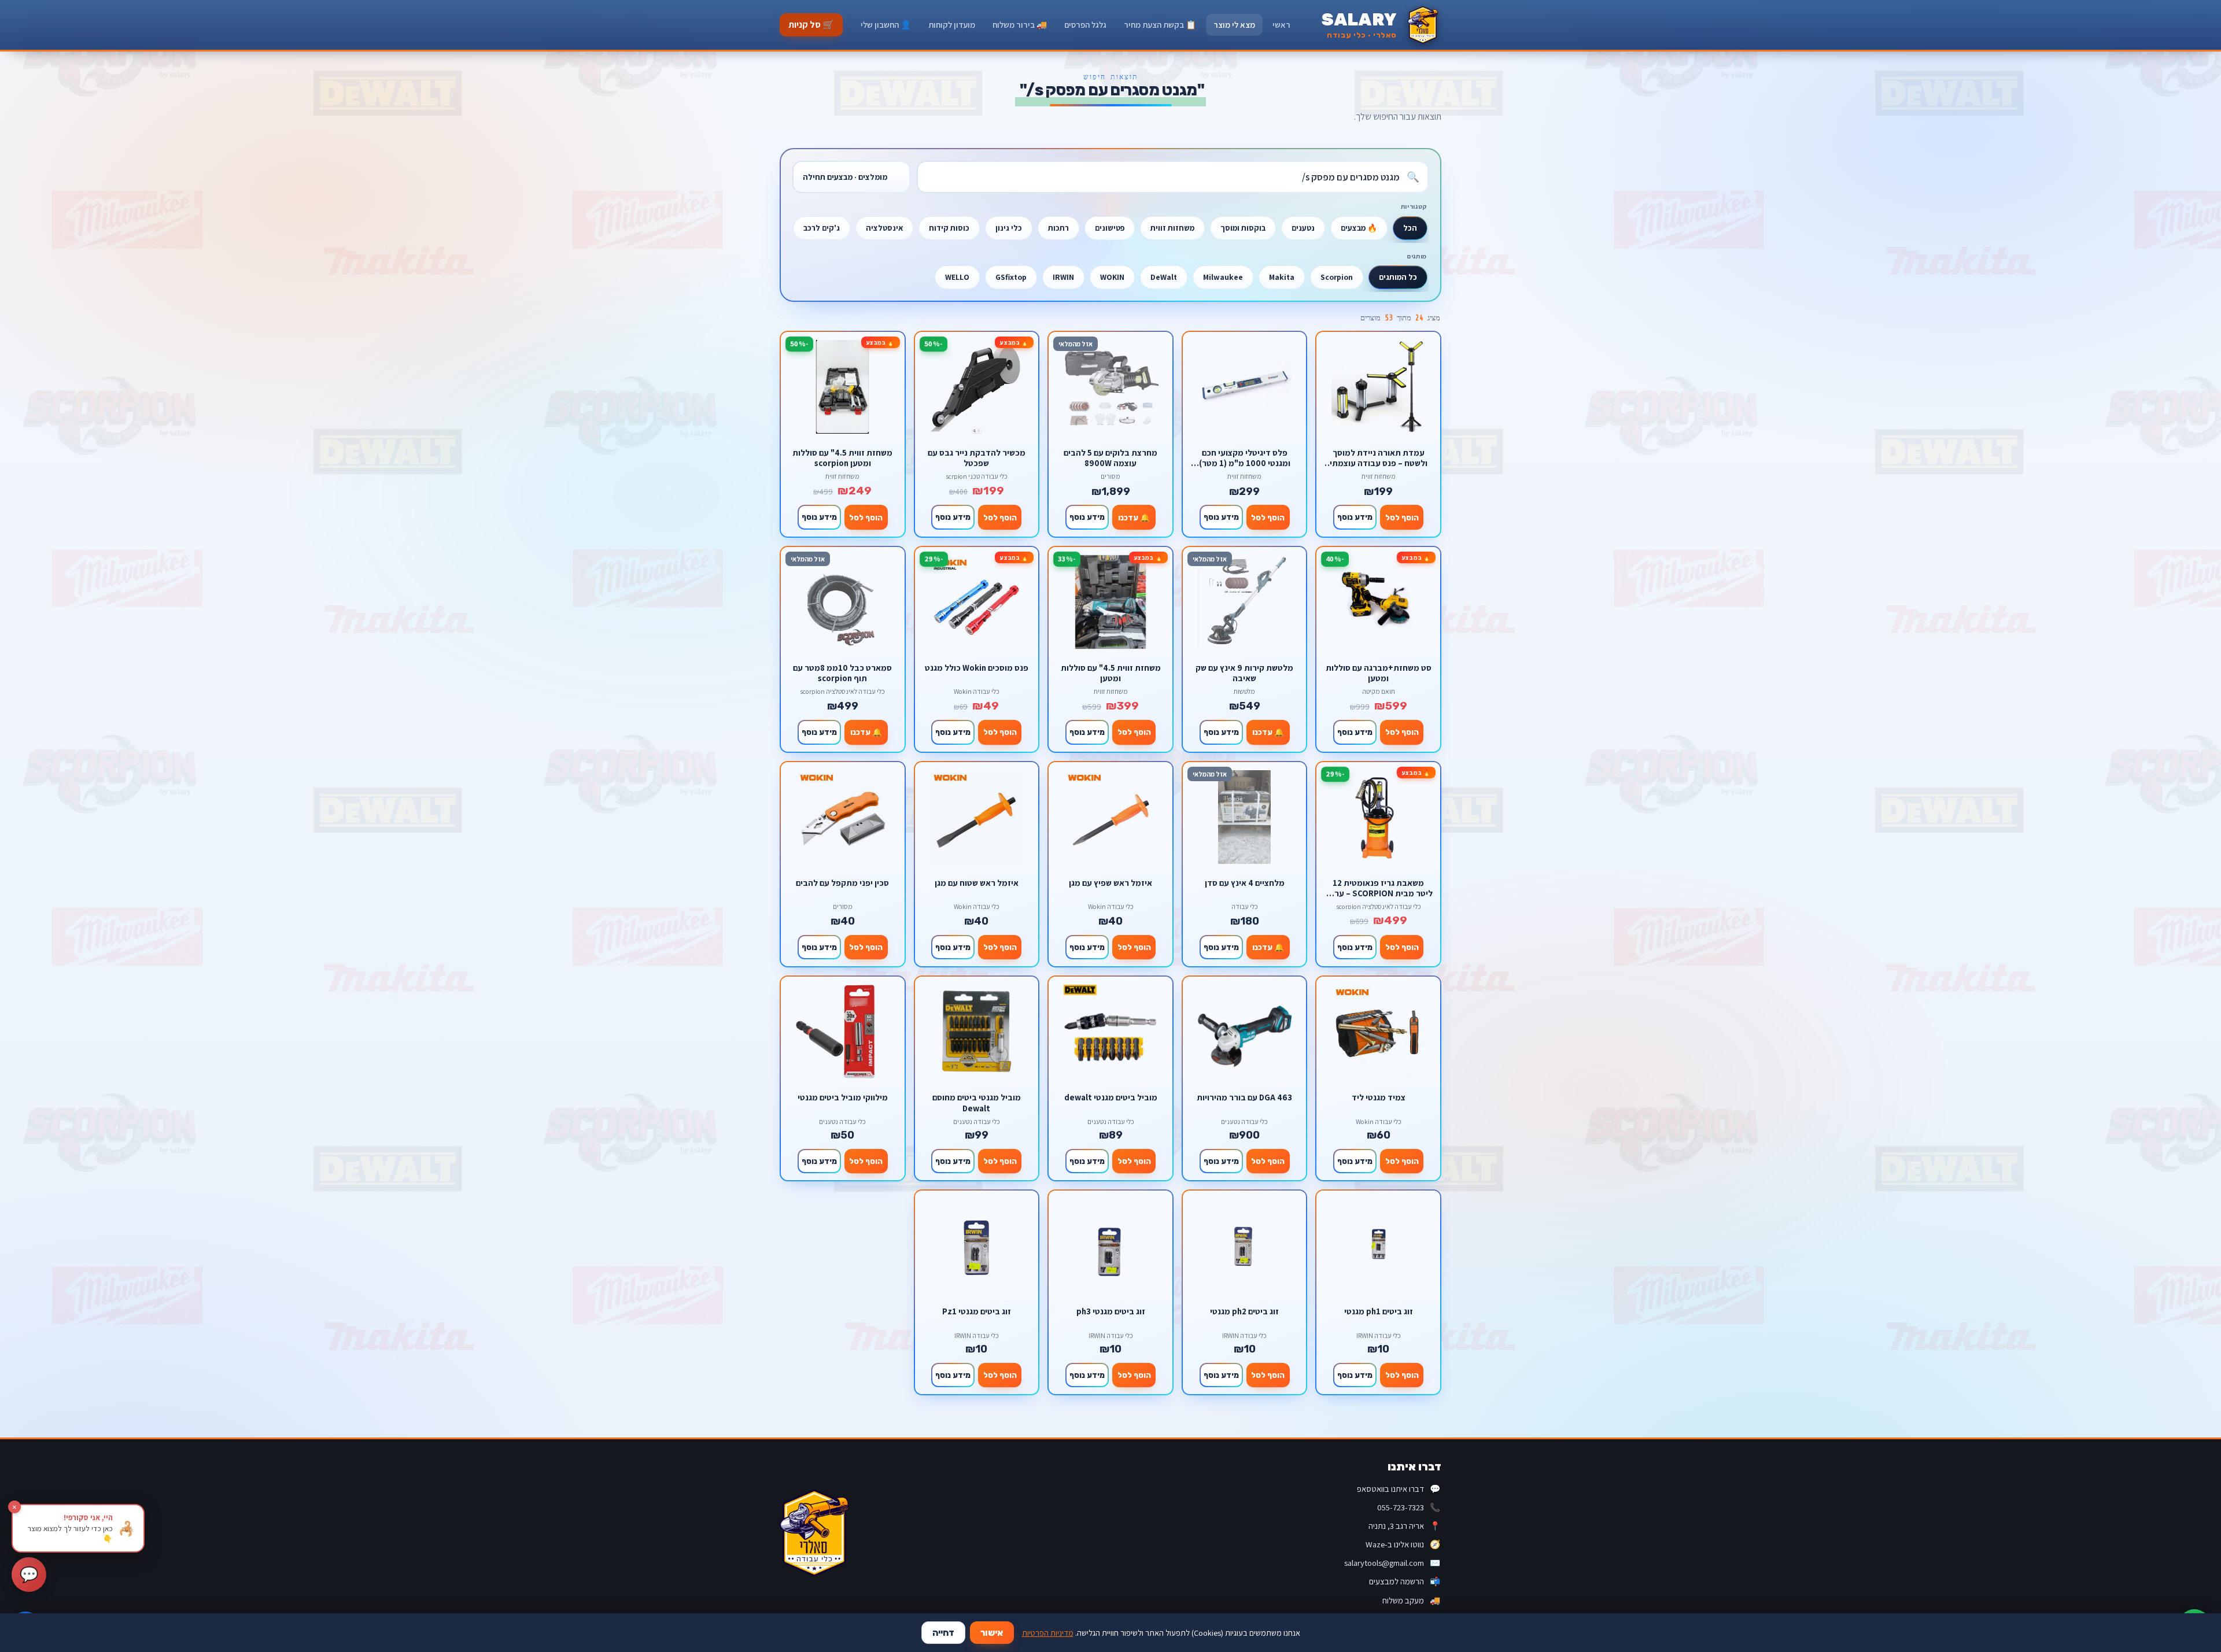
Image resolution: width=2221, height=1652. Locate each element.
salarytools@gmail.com (1392, 1563)
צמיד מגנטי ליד (1379, 1097)
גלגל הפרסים (1085, 25)
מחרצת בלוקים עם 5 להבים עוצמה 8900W (1110, 458)
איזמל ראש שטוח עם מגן (977, 883)
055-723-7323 (1409, 1507)
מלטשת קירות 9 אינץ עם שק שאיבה (1244, 673)
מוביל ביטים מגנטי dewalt (1111, 1097)
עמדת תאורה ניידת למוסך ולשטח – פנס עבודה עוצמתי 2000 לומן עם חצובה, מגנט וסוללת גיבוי (1379, 458)
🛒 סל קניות (811, 25)
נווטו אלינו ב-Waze (1403, 1544)
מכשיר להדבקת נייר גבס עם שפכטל (977, 458)
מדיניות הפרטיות (1048, 1633)
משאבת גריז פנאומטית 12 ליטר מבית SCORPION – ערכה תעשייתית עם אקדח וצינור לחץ (1379, 888)
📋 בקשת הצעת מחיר (1160, 25)
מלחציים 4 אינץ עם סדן (1245, 883)
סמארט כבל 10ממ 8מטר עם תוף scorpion (842, 673)
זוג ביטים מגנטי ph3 (1111, 1311)
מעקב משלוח (1411, 1600)
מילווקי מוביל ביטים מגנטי (843, 1097)
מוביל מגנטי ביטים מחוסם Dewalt (977, 1102)
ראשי (1281, 25)
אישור (992, 1633)
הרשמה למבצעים (1405, 1581)
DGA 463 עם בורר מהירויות (1244, 1097)
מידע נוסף (1355, 517)
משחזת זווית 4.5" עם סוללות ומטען (1111, 673)
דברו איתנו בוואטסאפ (1399, 1489)
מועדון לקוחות (952, 25)
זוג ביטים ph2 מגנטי (1244, 1311)
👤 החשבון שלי (886, 25)
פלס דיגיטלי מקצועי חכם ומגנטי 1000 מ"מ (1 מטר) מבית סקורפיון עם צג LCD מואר (1245, 458)
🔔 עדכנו (1134, 518)
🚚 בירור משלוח (1020, 25)
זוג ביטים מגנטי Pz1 (977, 1311)
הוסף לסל (1402, 518)
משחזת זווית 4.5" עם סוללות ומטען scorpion (842, 458)
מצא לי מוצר (1234, 25)
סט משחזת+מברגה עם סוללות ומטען (1379, 673)
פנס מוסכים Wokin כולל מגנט (977, 668)
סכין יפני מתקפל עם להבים (842, 883)
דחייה (943, 1633)
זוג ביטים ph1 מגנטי (1379, 1311)
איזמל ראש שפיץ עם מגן (1110, 883)
